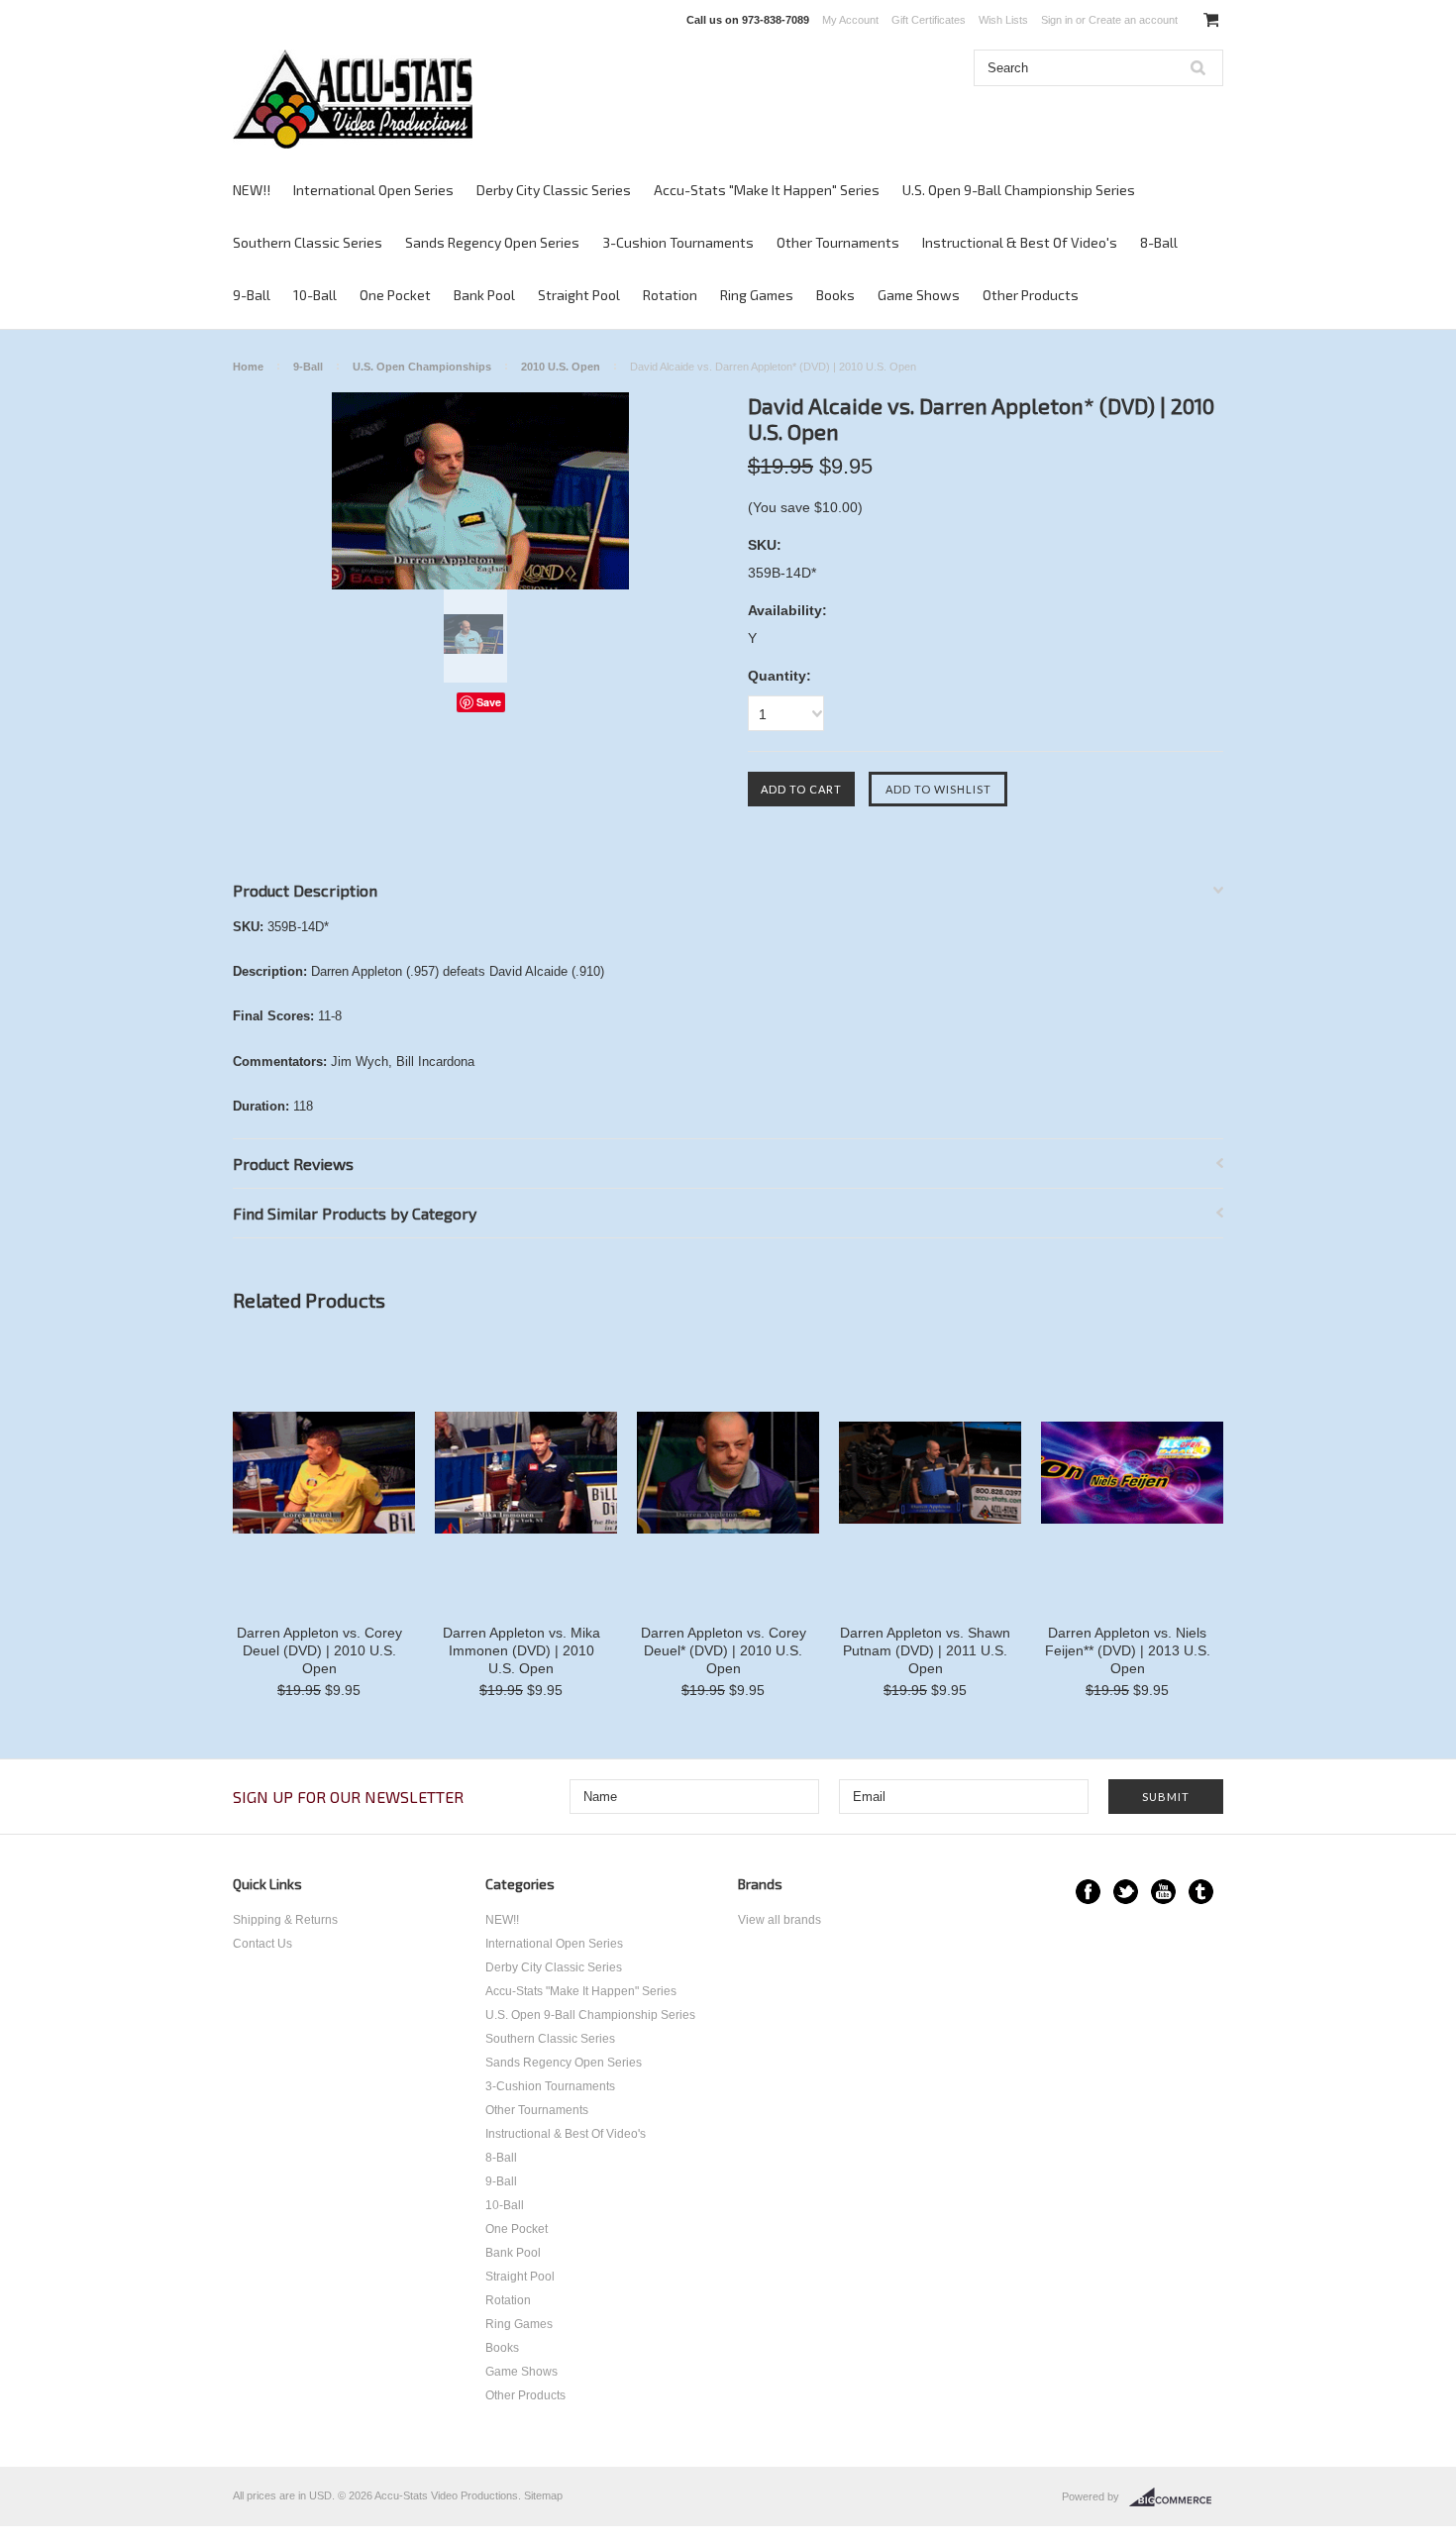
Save (489, 702)
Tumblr (1201, 1892)
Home (248, 367)
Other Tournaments (838, 242)
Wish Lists (1003, 20)
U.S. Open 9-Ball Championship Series (1019, 190)
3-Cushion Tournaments (678, 242)
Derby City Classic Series (554, 190)
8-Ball (1159, 242)
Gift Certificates (929, 20)
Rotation (670, 295)
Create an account (1133, 20)
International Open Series (373, 190)
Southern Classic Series (308, 242)
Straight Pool (579, 295)
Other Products (1031, 295)
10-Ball (315, 295)
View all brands (780, 1920)
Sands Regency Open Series (492, 242)
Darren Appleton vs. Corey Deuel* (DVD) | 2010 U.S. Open (724, 1650)
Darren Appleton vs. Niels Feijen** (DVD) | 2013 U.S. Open (1128, 1650)
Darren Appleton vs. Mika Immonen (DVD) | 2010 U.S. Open (521, 1650)
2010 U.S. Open (561, 367)
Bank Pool (484, 295)
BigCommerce (1176, 2497)
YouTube (1163, 1892)
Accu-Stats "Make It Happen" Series (767, 190)
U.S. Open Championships (422, 367)
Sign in (1057, 20)
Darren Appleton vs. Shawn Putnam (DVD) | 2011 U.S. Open (925, 1650)
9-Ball (252, 295)
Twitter (1126, 1892)
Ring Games (757, 295)
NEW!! (252, 190)
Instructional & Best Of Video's (1020, 242)
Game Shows (919, 295)
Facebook (1088, 1892)
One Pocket (395, 295)
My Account (850, 20)
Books (835, 295)
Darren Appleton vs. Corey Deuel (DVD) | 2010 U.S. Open (319, 1650)
